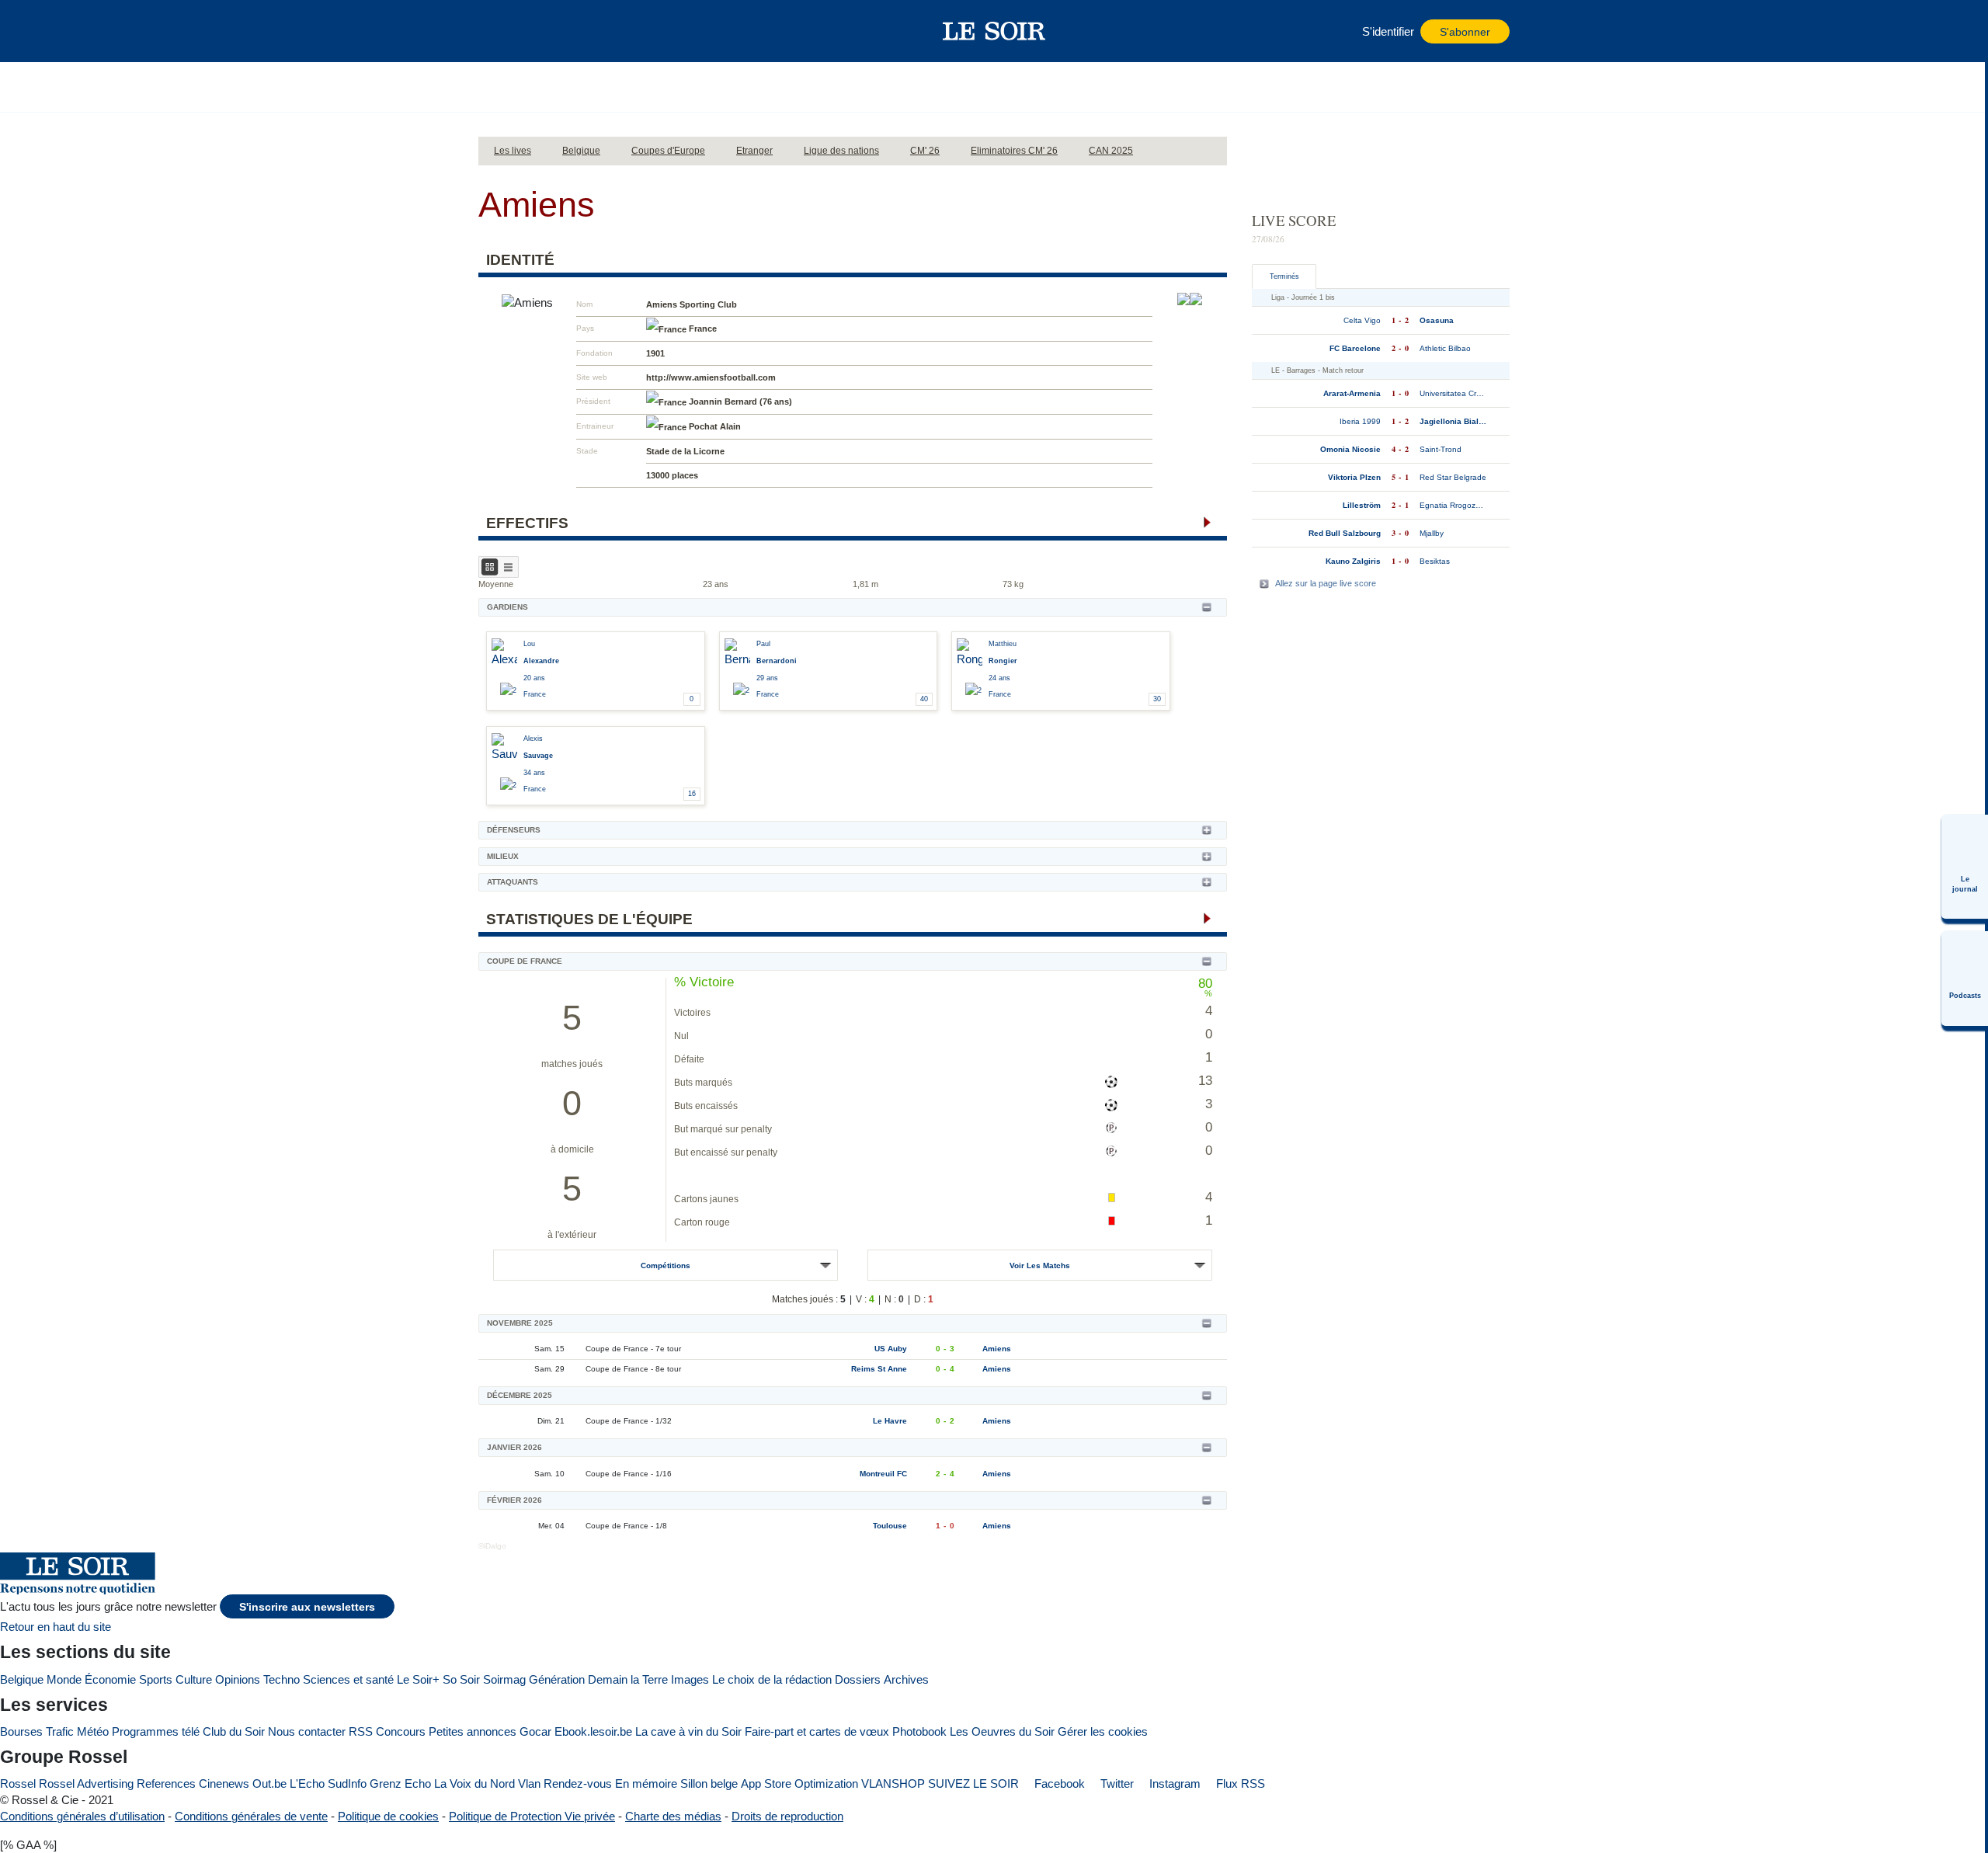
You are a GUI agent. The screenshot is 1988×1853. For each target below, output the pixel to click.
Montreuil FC (883, 1474)
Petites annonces (473, 1731)
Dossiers (858, 1679)
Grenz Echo (400, 1783)
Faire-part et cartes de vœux (817, 1731)
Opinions (238, 1679)
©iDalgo (492, 1546)
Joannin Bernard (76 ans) (740, 402)
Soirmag (504, 1679)
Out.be (269, 1783)
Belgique (22, 1679)
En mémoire (646, 1783)
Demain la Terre (628, 1679)
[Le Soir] (994, 31)
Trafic (60, 1731)
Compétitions (666, 1265)
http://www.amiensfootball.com (711, 377)
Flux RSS (1239, 1783)
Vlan (529, 1783)
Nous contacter (307, 1731)
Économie (110, 1679)
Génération (557, 1679)
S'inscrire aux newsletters (307, 1607)
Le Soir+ (418, 1679)
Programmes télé (156, 1731)
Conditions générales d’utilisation (82, 1816)
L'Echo (307, 1783)
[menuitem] (1965, 867)
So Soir (461, 1679)
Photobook (919, 1731)
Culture (194, 1679)
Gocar (535, 1731)
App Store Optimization (799, 1783)
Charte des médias (673, 1816)
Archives (906, 1679)
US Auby (891, 1349)
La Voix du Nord (474, 1783)
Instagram (1173, 1783)
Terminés (1284, 276)
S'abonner (1465, 32)
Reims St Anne (879, 1369)
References (166, 1783)
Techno (282, 1679)
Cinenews (224, 1783)
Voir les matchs (1040, 1265)
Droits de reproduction (787, 1816)
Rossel (18, 1783)
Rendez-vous (578, 1783)
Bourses (21, 1731)
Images (690, 1679)
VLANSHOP (893, 1783)
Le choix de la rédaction (772, 1679)
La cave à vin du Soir (688, 1731)
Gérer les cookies (1103, 1731)
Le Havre (890, 1421)
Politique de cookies (388, 1816)
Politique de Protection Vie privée (532, 1816)
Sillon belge (709, 1783)
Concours (401, 1731)
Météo (93, 1731)
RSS (361, 1731)
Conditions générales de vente (251, 1816)
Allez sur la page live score (1326, 583)
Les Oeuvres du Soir (1002, 1731)
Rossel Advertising (86, 1783)
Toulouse (890, 1526)
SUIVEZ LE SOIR (973, 1783)
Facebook (1058, 1783)
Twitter (1116, 1783)
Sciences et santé (348, 1679)
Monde (64, 1679)
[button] (498, 31)
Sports (156, 1679)
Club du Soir (234, 1731)
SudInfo (347, 1783)
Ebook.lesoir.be (593, 1731)
